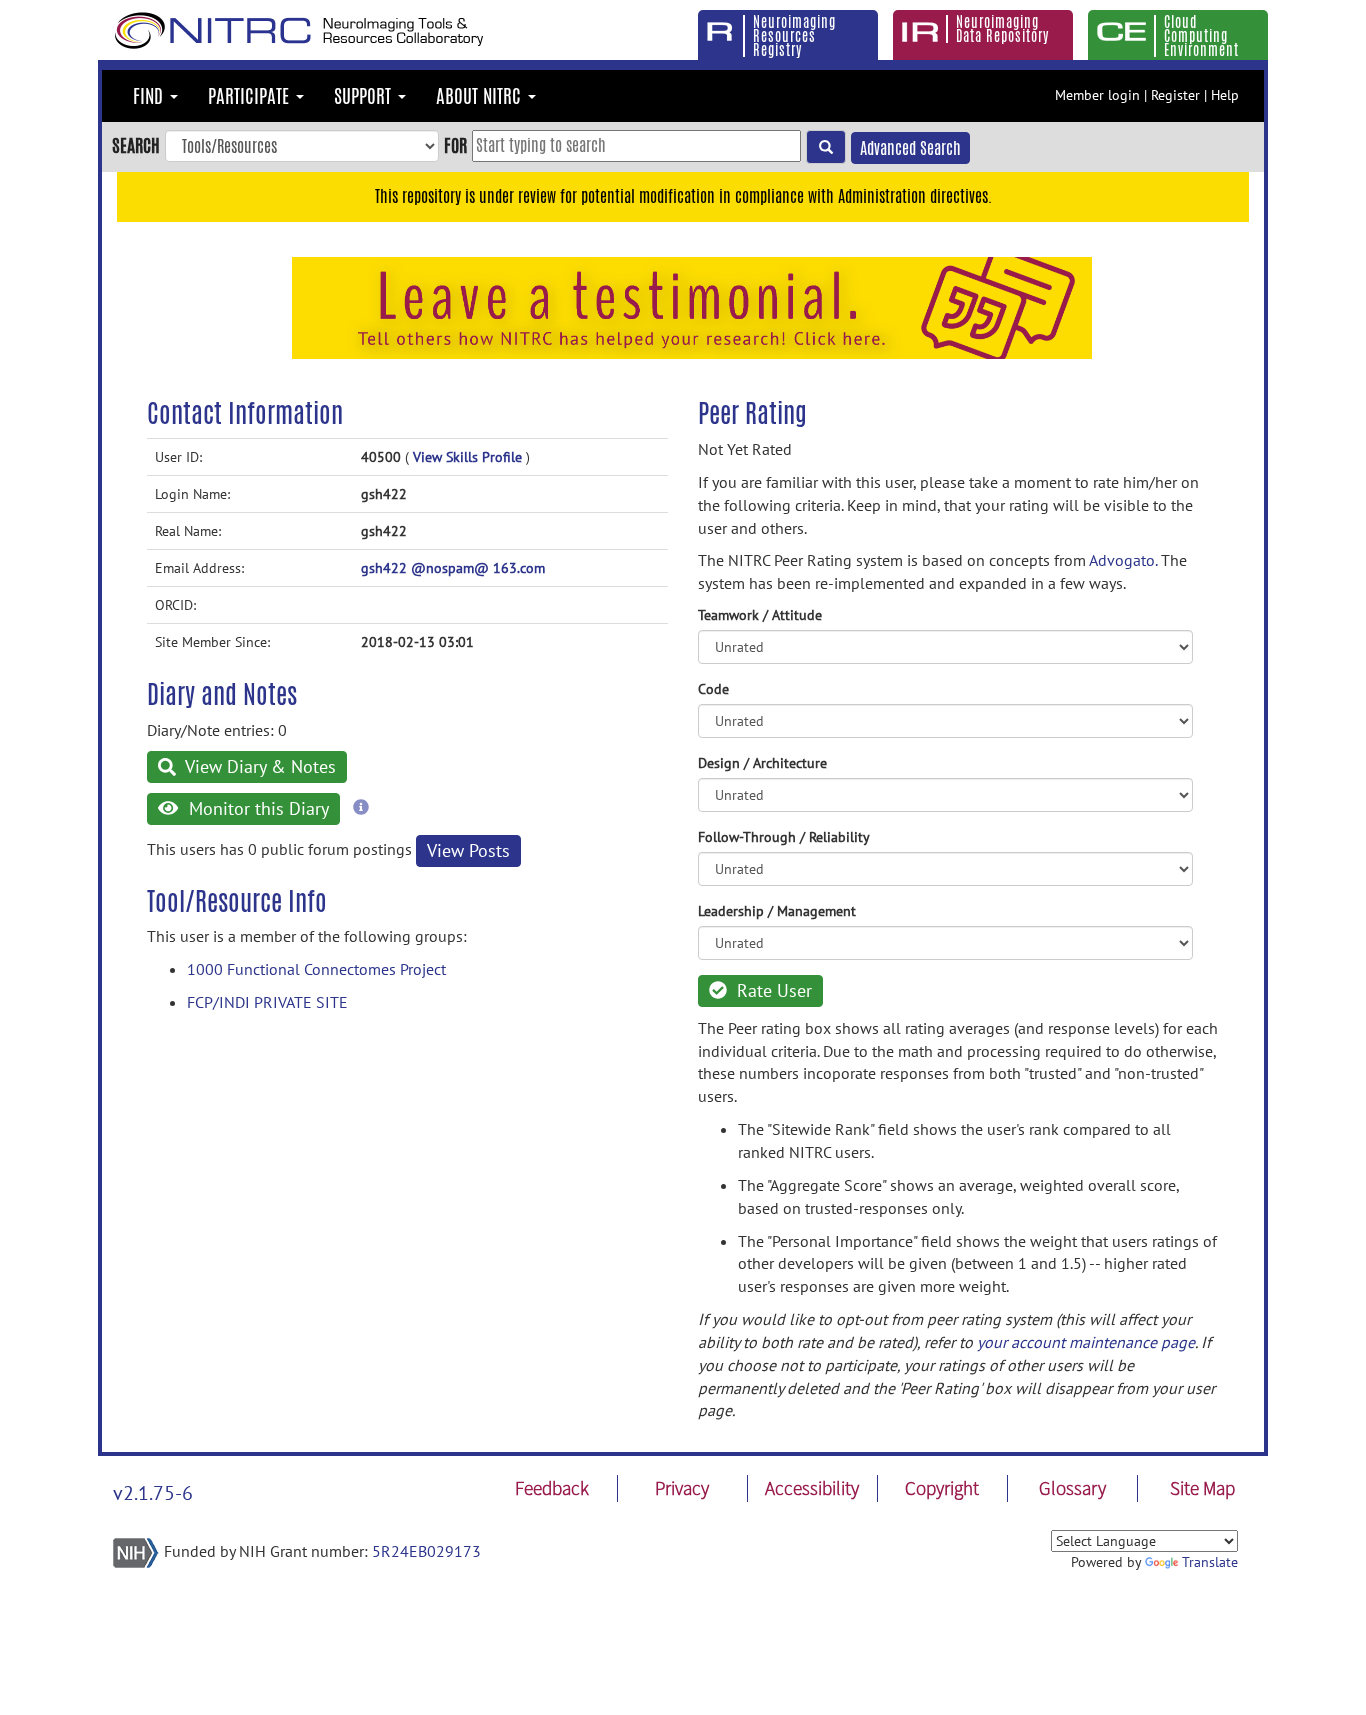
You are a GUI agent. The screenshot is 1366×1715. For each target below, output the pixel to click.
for (455, 145)
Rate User (772, 990)
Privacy (682, 1488)
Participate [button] (251, 96)
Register (1175, 95)
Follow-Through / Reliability (784, 837)
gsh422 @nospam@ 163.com (453, 568)
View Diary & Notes (258, 766)
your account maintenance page (1086, 1342)
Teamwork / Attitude (760, 615)
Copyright (942, 1488)
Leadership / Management (777, 911)
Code (713, 689)
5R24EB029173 (426, 1551)
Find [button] (150, 96)
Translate (1210, 1562)
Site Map (1202, 1488)
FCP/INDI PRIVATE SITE (267, 1002)
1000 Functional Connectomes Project (316, 969)
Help (1225, 95)
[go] (826, 147)
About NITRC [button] (481, 96)
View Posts (468, 850)
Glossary (1072, 1488)
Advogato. (1123, 560)
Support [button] (365, 96)
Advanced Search (910, 148)
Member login (1097, 95)
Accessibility (812, 1488)
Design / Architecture (762, 763)
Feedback (552, 1488)
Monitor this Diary (256, 808)
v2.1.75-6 (153, 1493)
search (136, 145)
